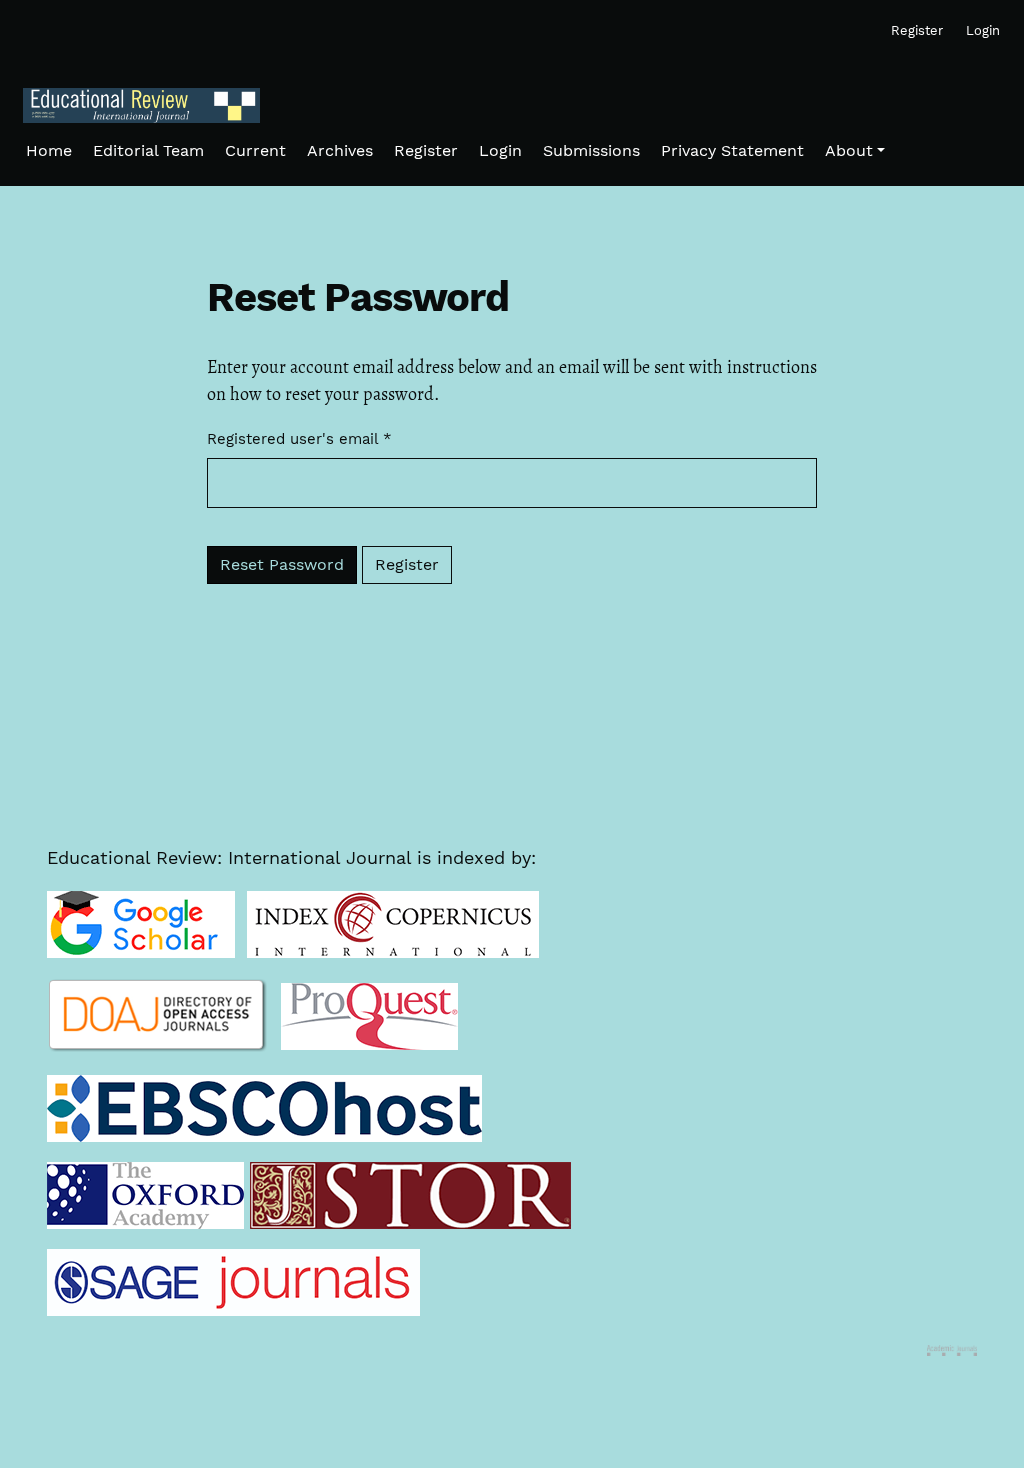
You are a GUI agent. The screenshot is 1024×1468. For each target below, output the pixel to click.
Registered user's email (299, 438)
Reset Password (282, 564)
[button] (855, 151)
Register (407, 564)
